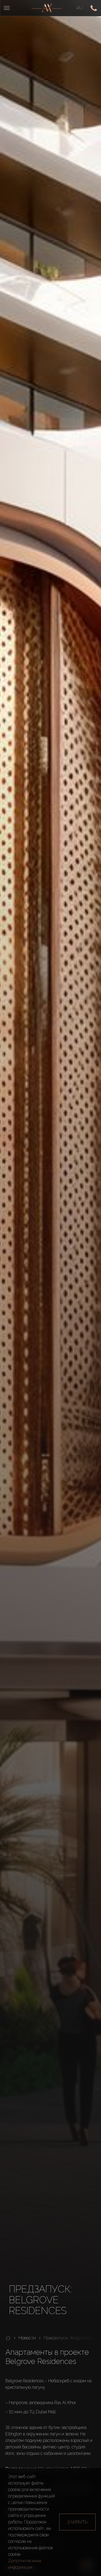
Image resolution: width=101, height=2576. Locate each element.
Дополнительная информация (25, 2564)
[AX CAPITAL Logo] (47, 8)
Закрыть (77, 2522)
